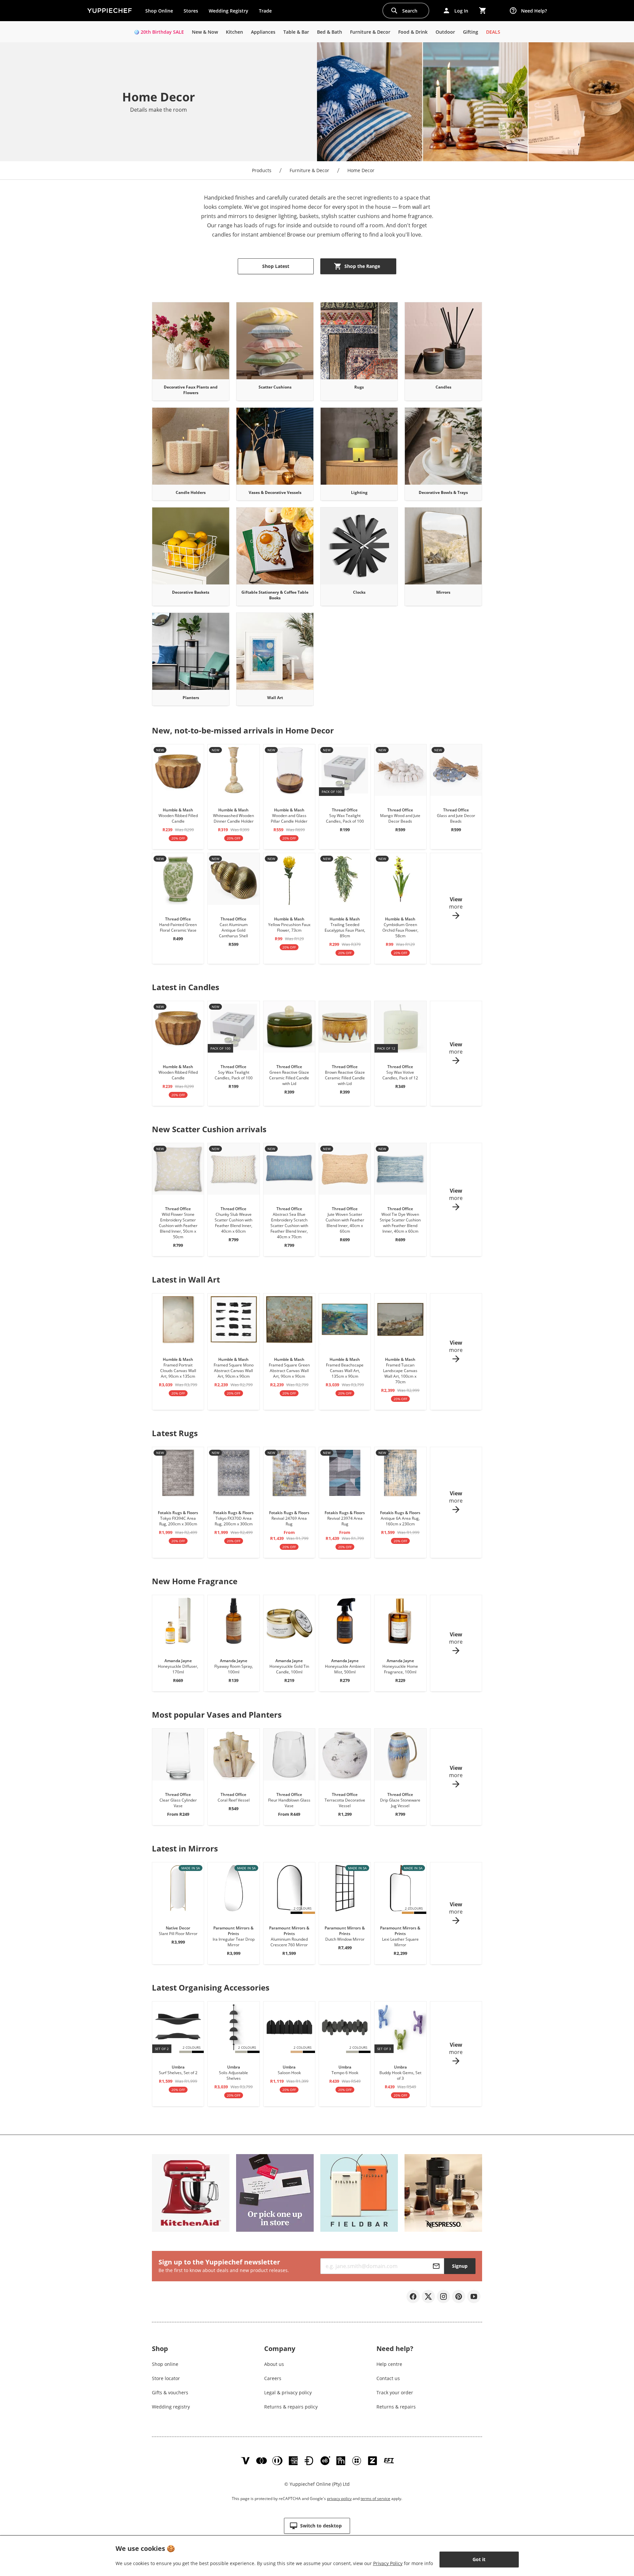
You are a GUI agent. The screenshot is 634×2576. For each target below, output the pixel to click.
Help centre (389, 2364)
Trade (268, 12)
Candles (443, 387)
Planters (191, 698)
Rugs (359, 387)
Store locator (166, 2378)
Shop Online (159, 11)
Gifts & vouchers (170, 2392)
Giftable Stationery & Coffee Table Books (275, 595)
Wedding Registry (229, 11)
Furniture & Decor (309, 170)
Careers (273, 2378)
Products (262, 170)
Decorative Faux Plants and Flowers (191, 390)
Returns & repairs (396, 2407)
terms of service (375, 2499)
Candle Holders (191, 492)
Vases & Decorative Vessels (275, 492)
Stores (191, 11)
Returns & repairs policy (291, 2407)
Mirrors (443, 592)
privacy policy (339, 2499)
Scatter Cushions (275, 387)
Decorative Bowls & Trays (443, 492)
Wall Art (275, 698)
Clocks (359, 592)
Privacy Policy (388, 2563)
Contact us (388, 2378)
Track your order (395, 2392)
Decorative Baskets (191, 592)
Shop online (165, 2364)
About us (274, 2364)
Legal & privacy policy (288, 2392)
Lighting (359, 492)
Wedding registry (171, 2407)
